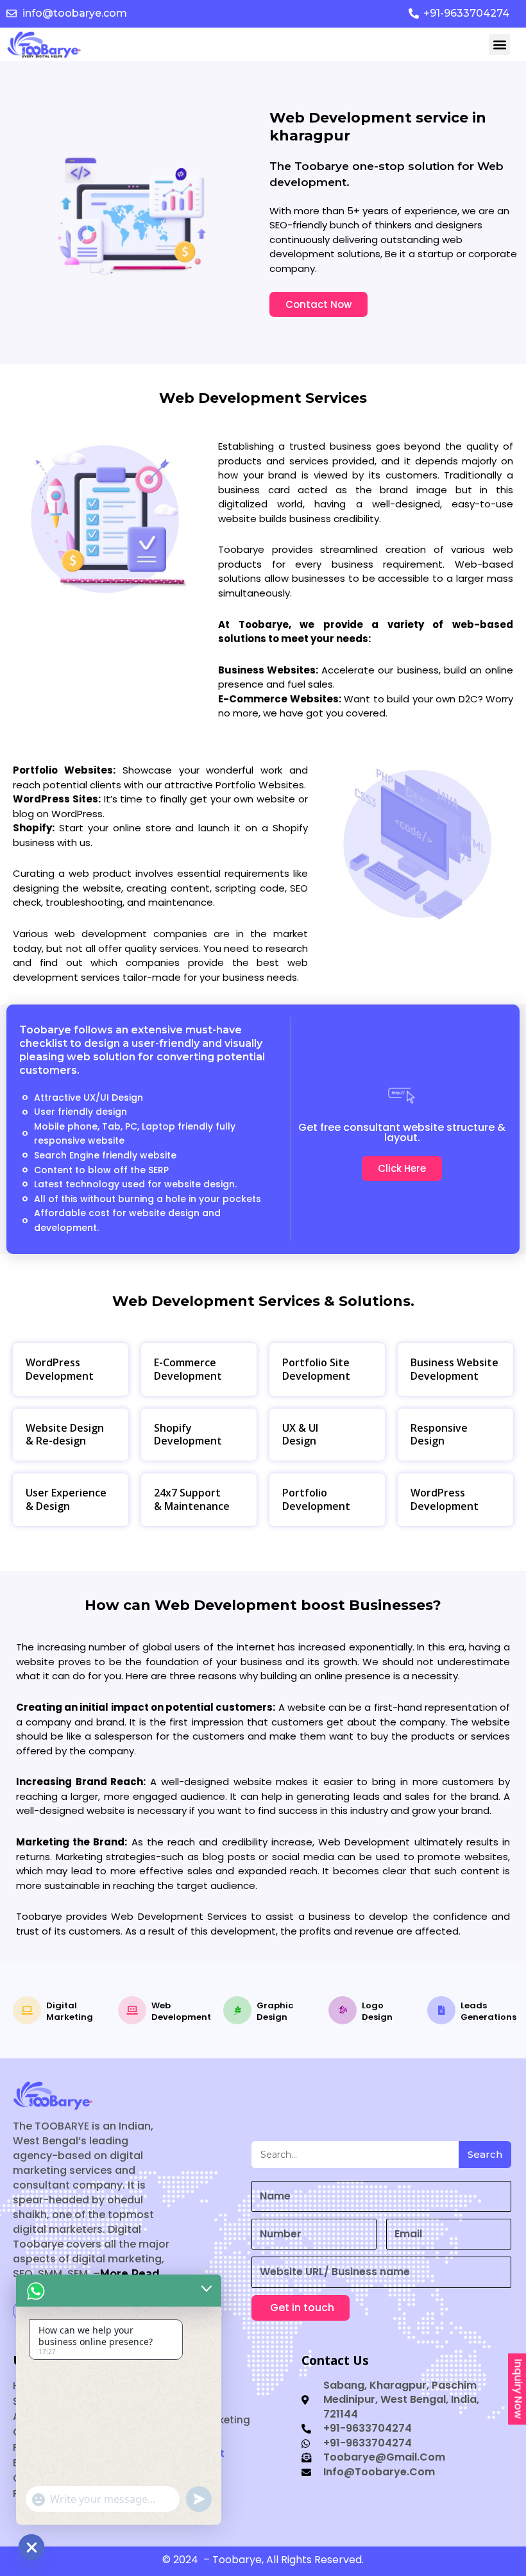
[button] (499, 45)
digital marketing (70, 2011)
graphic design (275, 2011)
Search (485, 2154)
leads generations (488, 2011)
